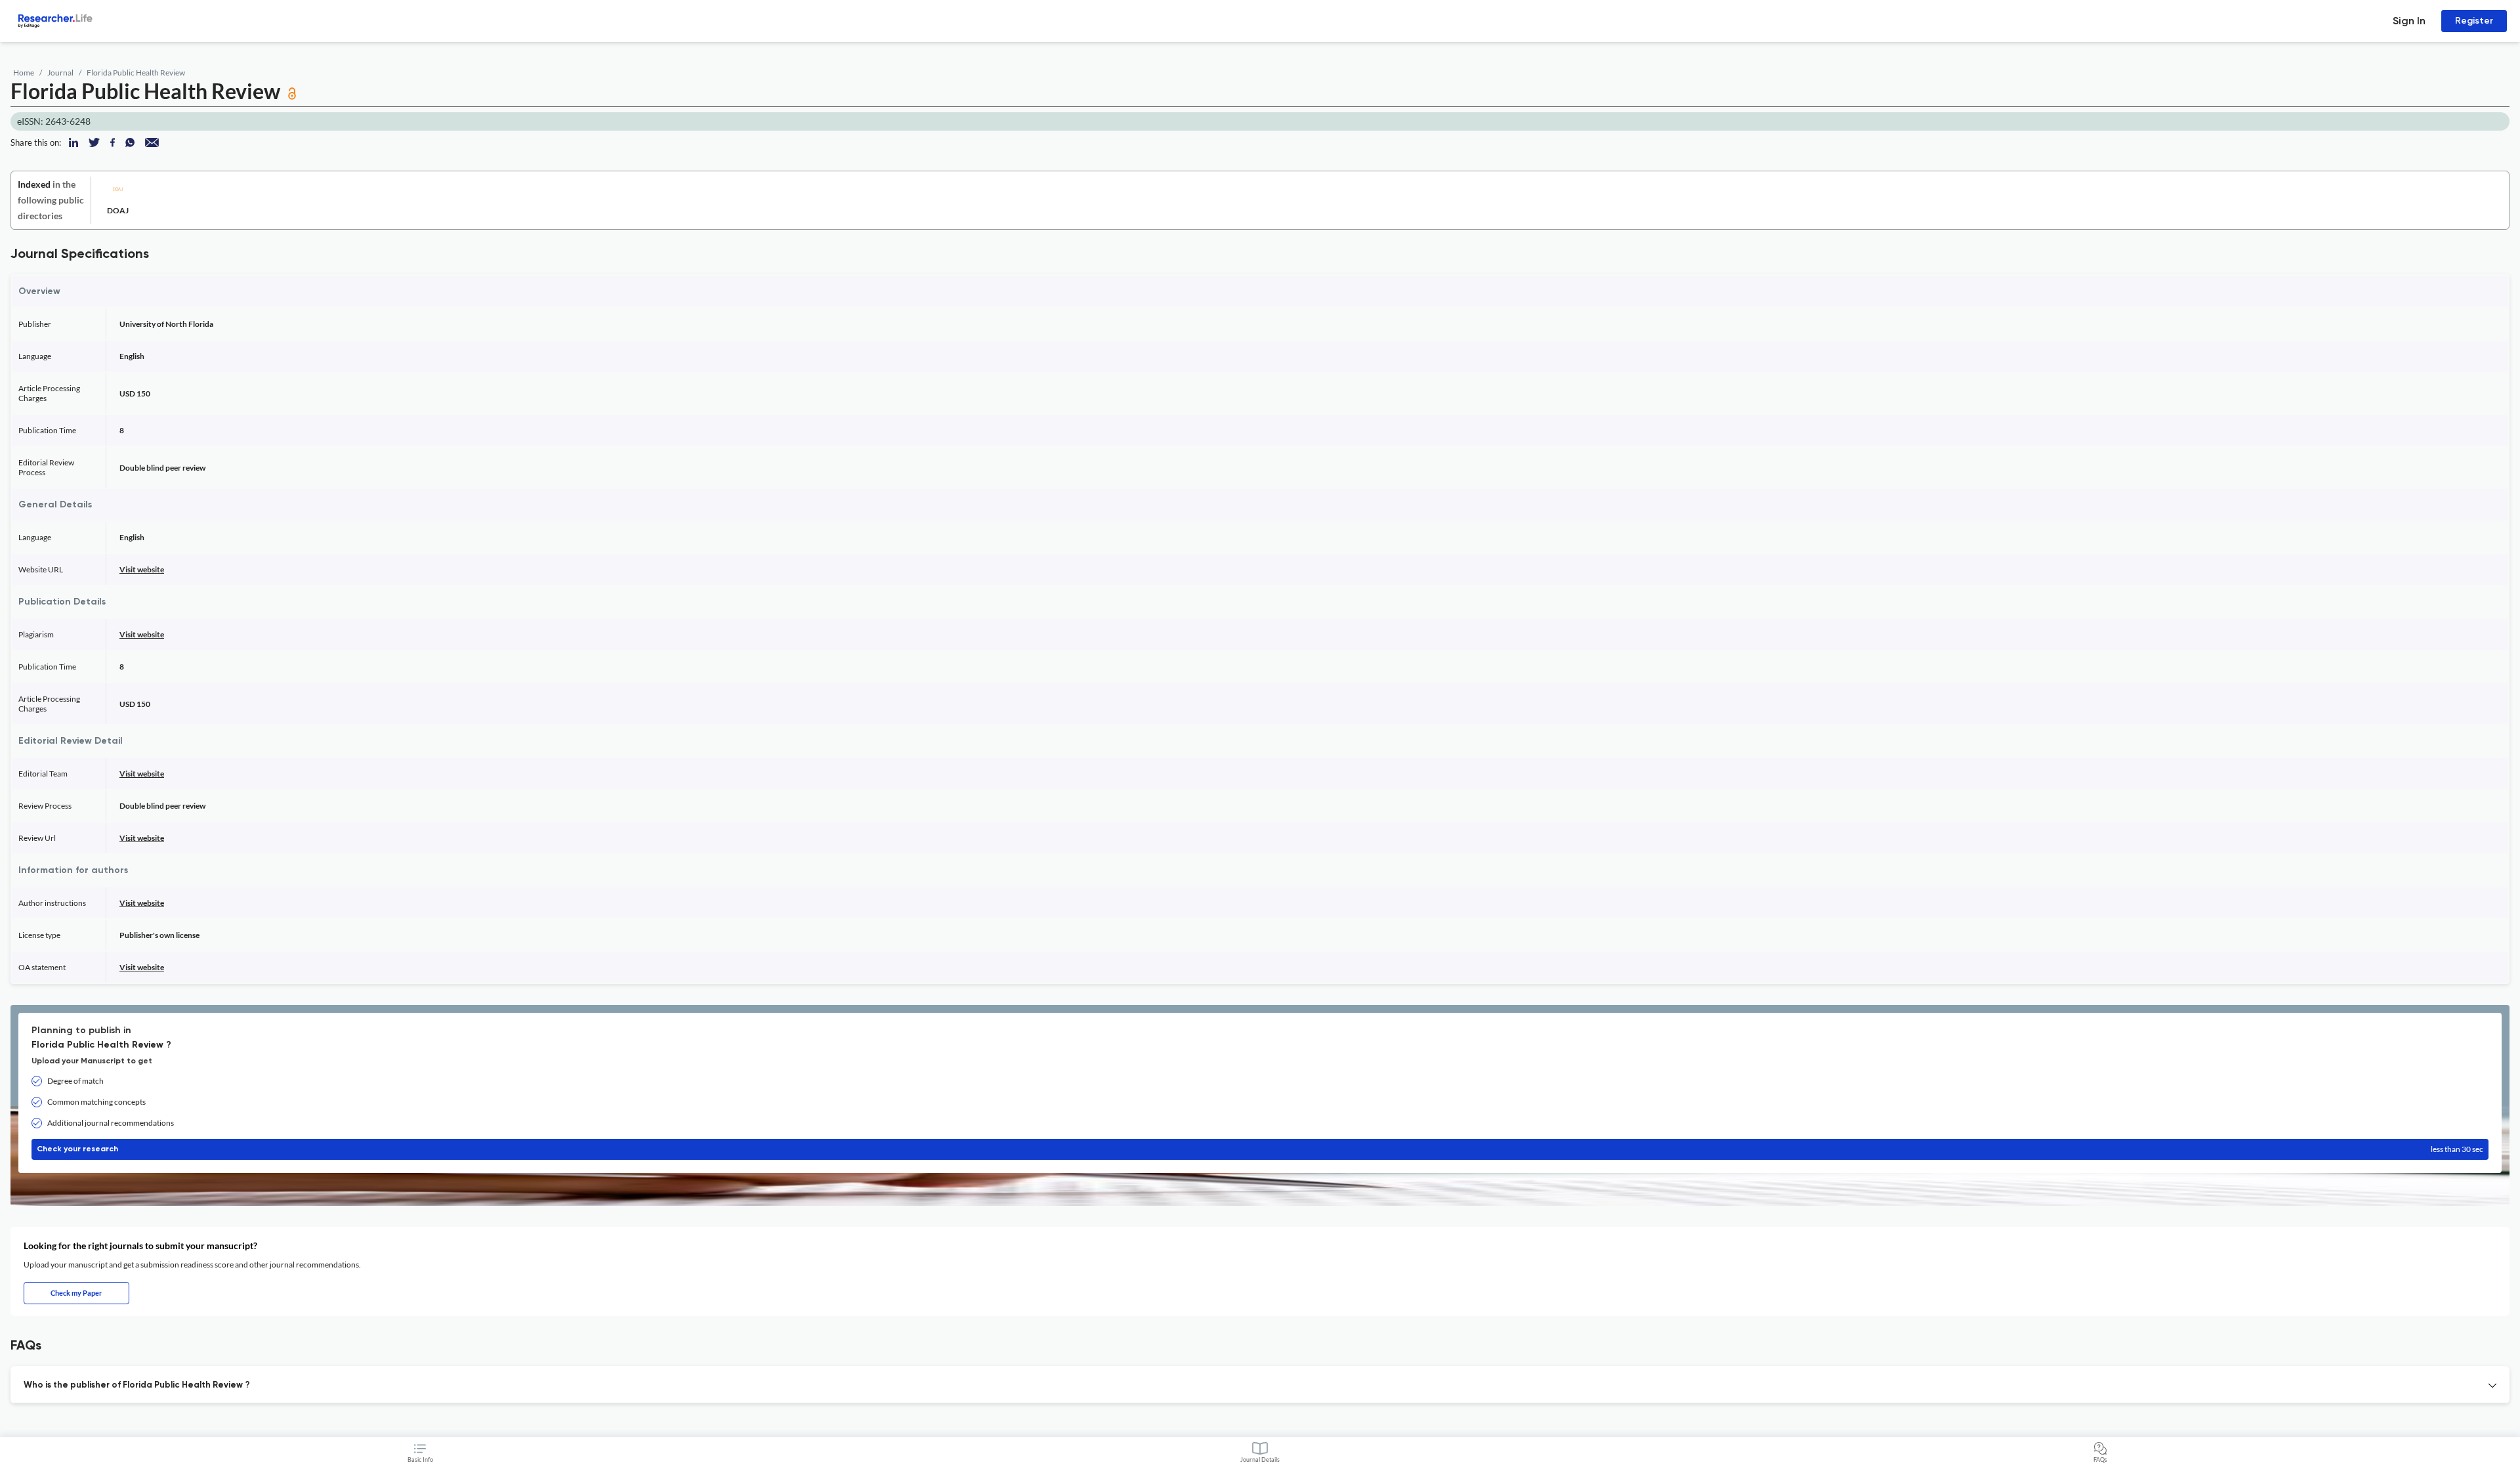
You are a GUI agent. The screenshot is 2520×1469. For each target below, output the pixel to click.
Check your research (1260, 1149)
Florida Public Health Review (136, 73)
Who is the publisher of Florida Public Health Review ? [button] (137, 1385)
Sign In (2409, 21)
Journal (60, 73)
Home (24, 73)
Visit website (142, 569)
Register (2474, 21)
